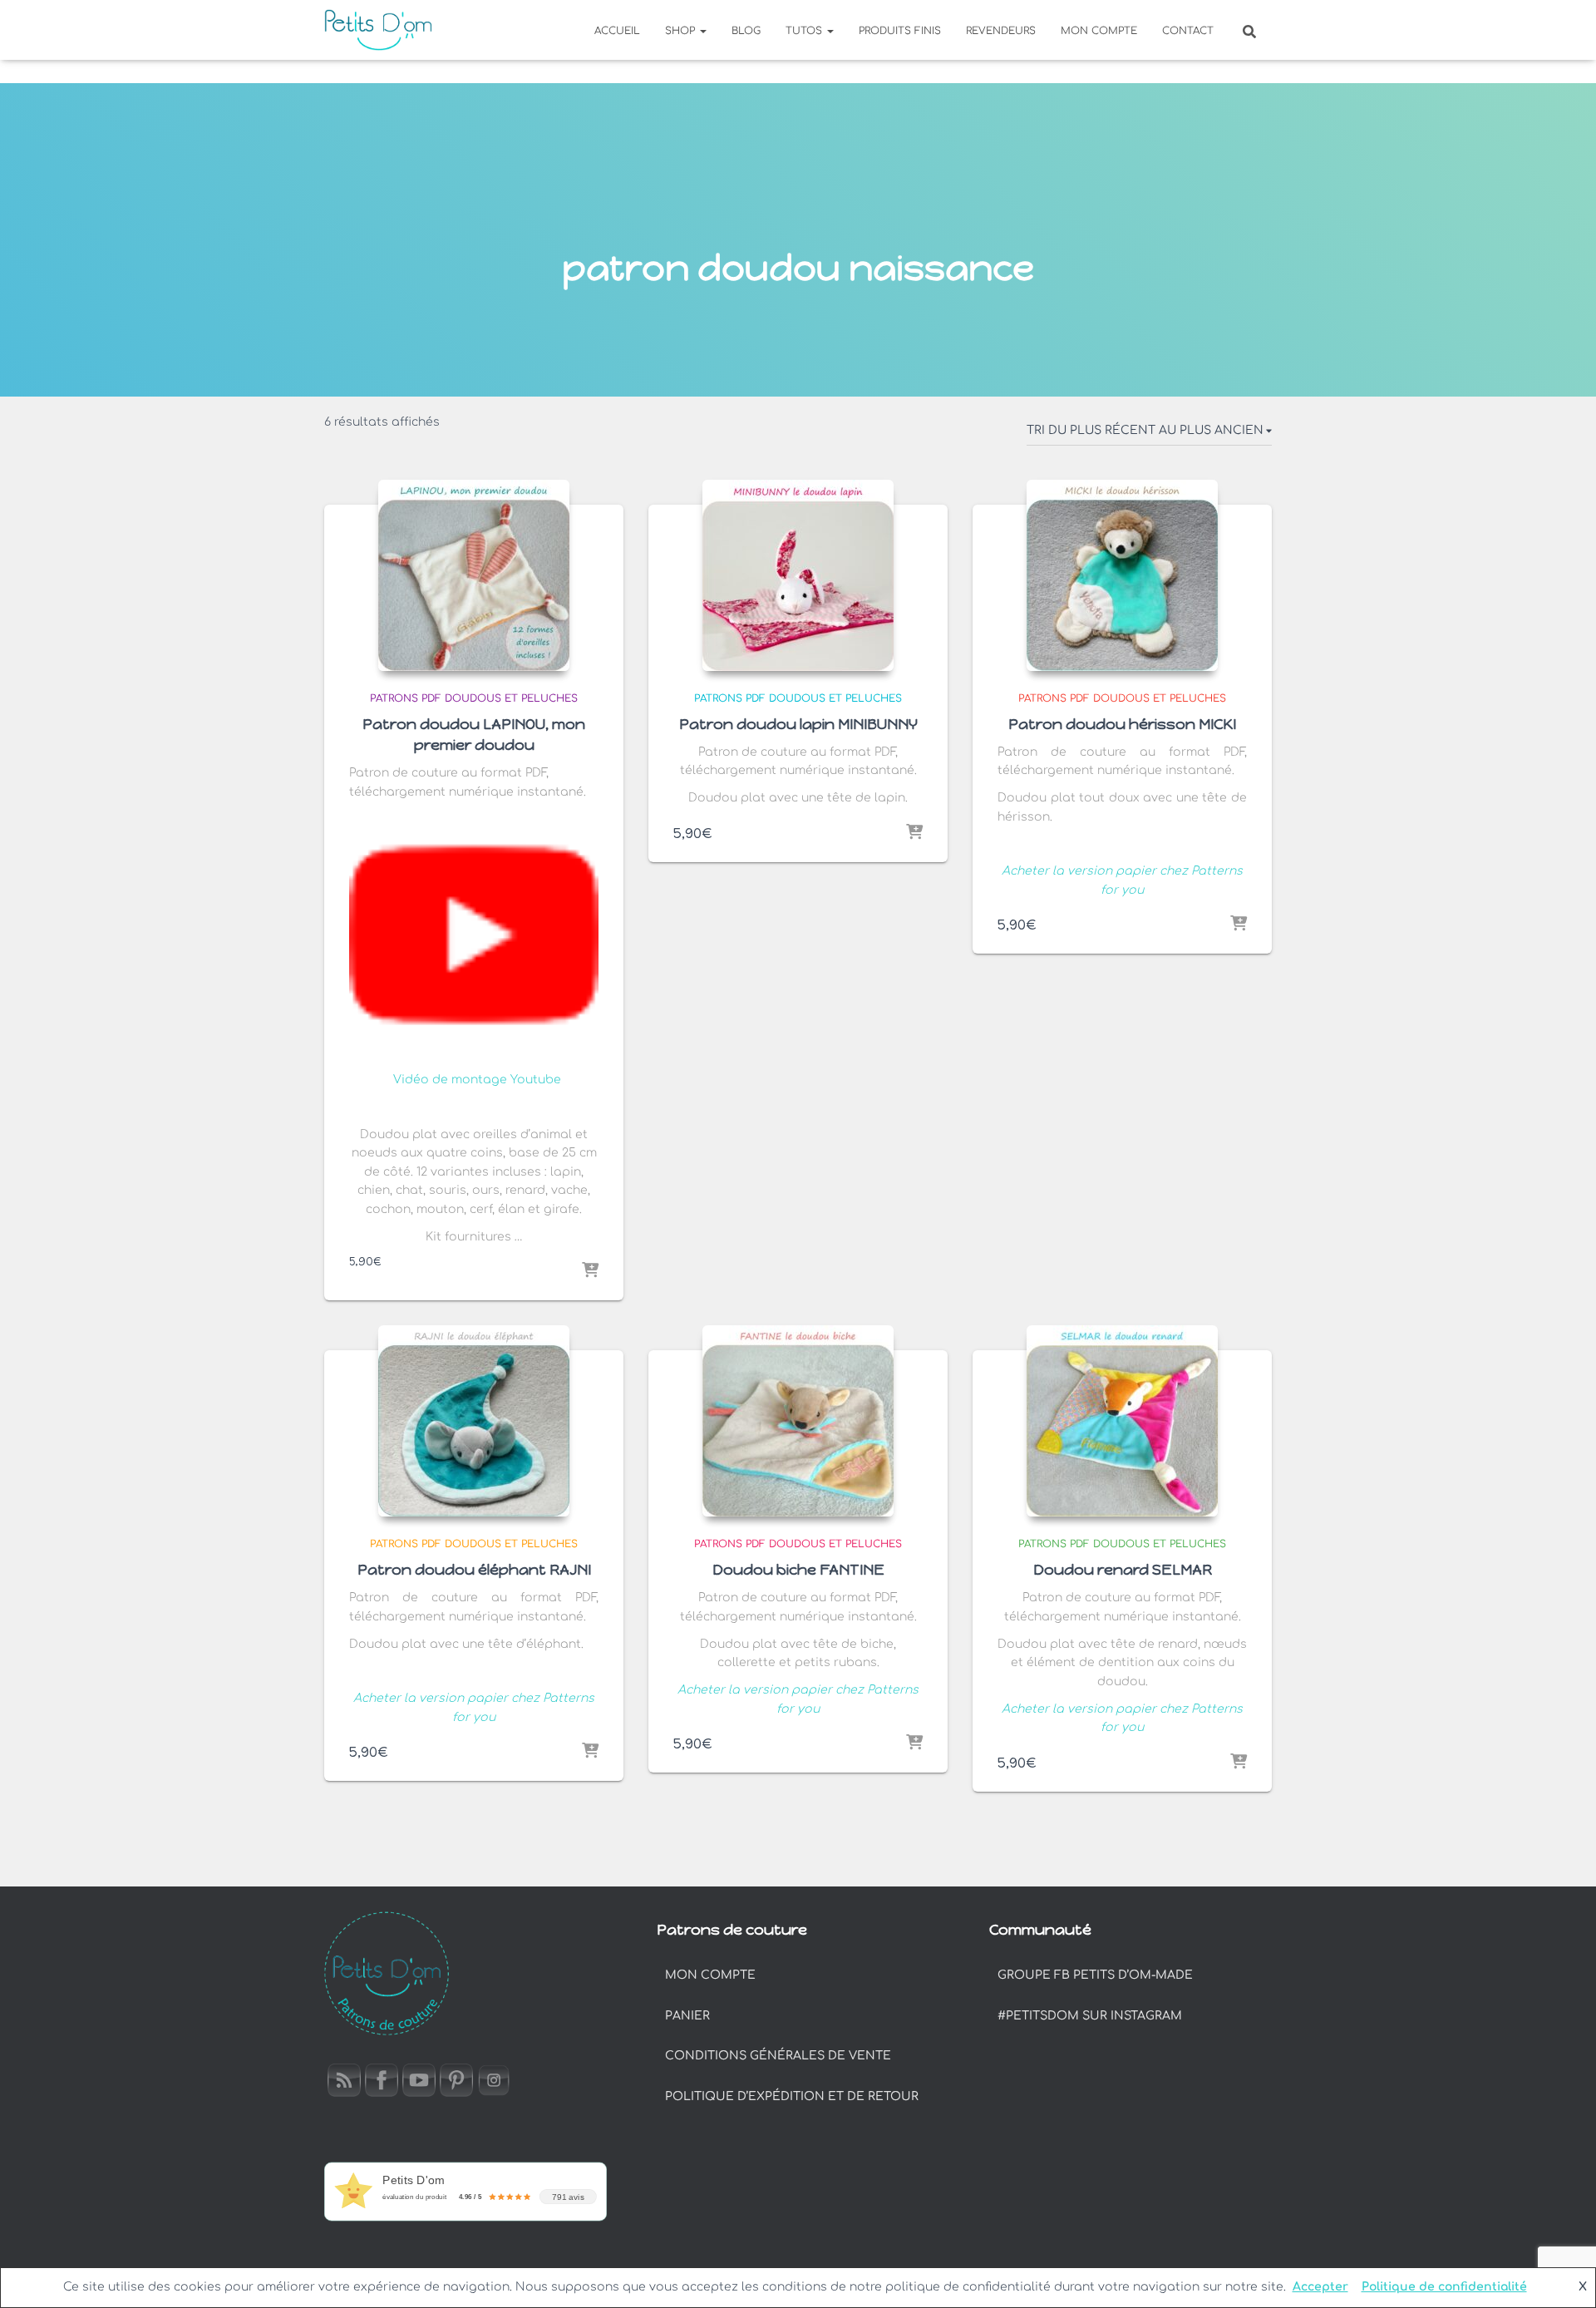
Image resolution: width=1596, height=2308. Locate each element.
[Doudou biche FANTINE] (798, 1421)
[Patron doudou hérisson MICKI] (1122, 575)
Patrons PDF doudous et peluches (474, 698)
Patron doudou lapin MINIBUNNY (798, 724)
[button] (702, 31)
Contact (1188, 31)
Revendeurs (1001, 31)
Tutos (805, 31)
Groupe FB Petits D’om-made (1095, 1975)
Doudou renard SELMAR (1123, 1570)
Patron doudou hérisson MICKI (1122, 724)
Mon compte (1099, 31)
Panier (687, 2016)
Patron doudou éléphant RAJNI (474, 1570)
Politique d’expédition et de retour (792, 2096)
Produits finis (900, 31)
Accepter (1320, 2287)
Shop (682, 31)
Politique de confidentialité (1444, 2287)
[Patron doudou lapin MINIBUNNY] (798, 575)
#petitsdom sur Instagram (1090, 2016)
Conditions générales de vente (778, 2056)
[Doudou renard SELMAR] (1122, 1421)
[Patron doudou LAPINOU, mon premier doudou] (474, 575)
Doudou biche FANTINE (798, 1570)
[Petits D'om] (378, 30)
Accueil (617, 31)
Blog (746, 31)
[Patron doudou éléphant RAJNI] (474, 1421)
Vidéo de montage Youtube (477, 1080)
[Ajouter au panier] (590, 1271)
